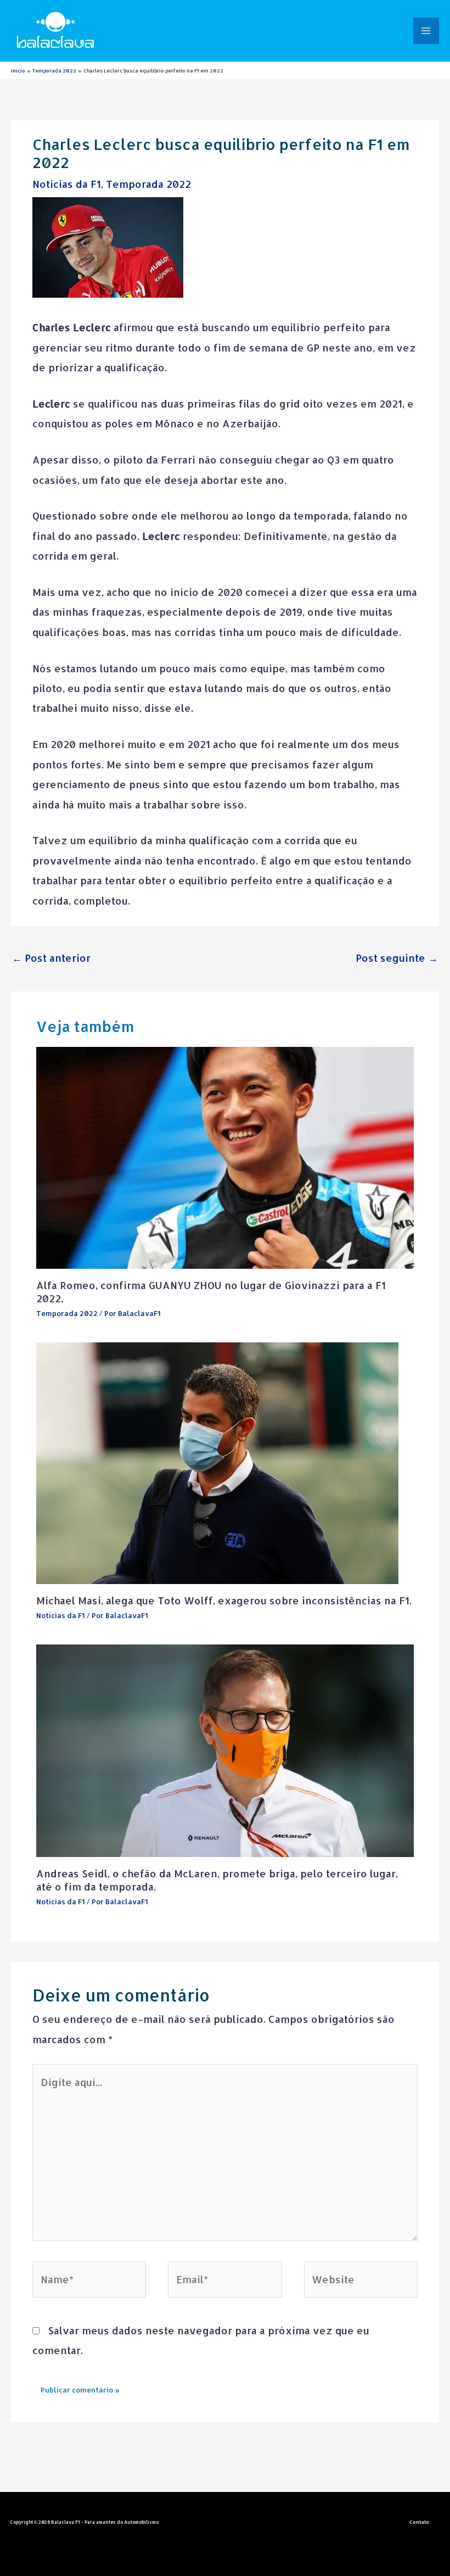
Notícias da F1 (67, 184)
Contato (419, 2522)
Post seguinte (397, 958)
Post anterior (51, 958)
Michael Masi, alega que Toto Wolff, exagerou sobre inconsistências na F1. (224, 1600)
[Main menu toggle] (426, 30)
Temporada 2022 (148, 184)
